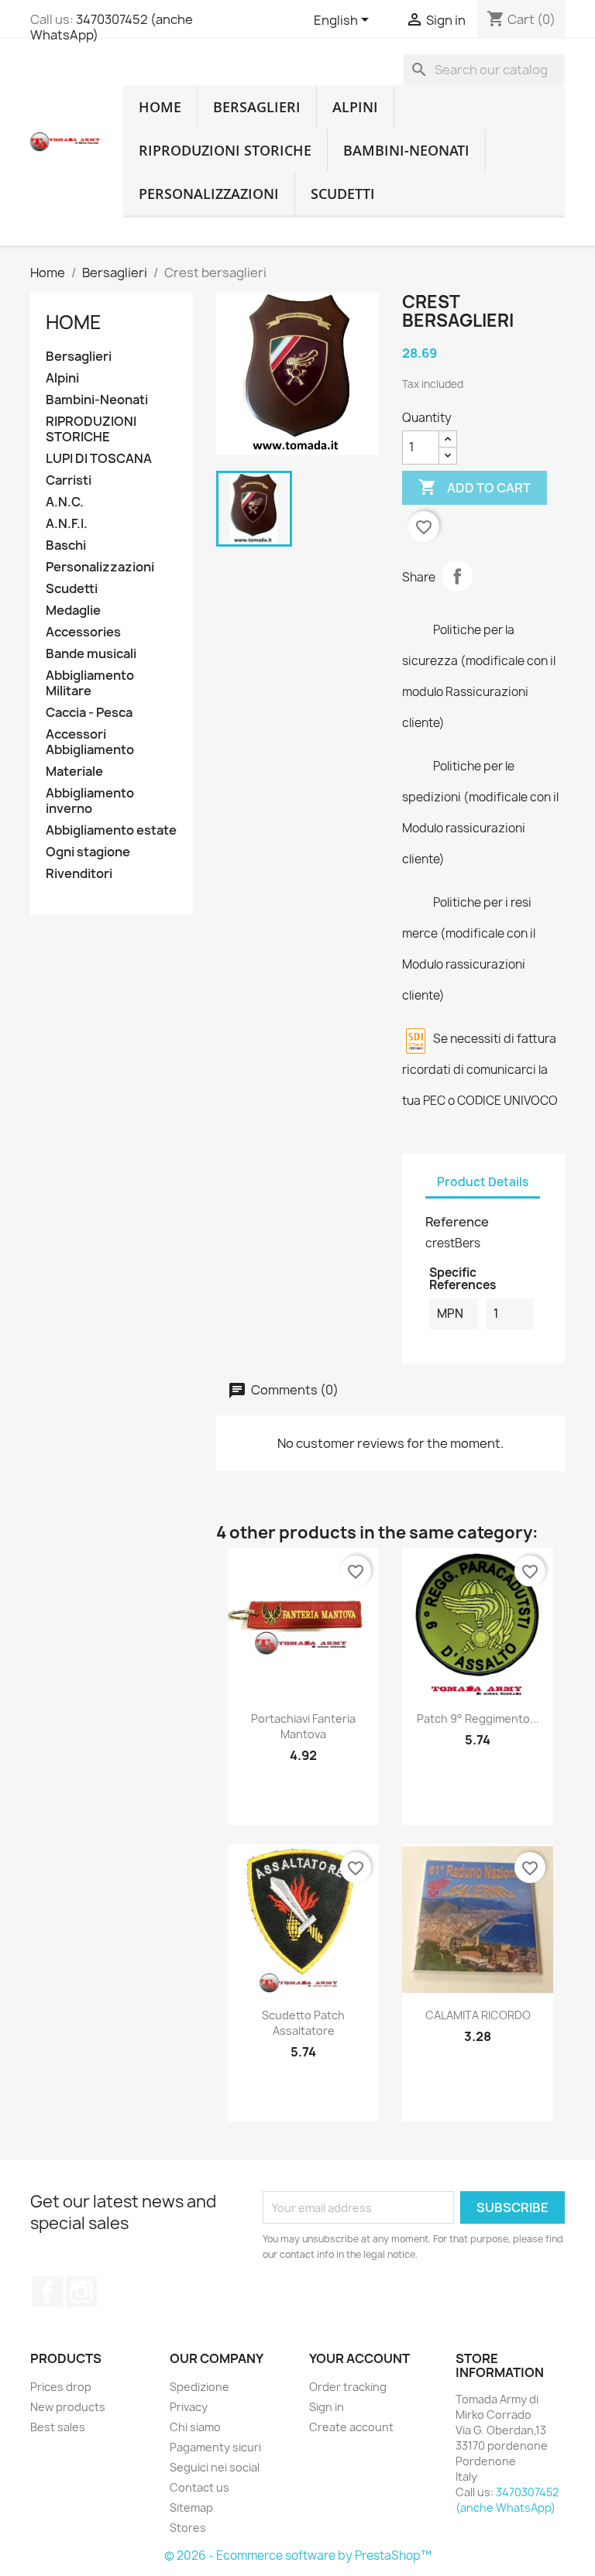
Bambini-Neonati (406, 150)
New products (68, 2407)
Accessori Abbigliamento (90, 742)
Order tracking (348, 2387)
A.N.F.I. (67, 524)
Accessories (83, 632)
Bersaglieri (257, 107)
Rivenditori (79, 874)
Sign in (327, 2407)
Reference (457, 1222)
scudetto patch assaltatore (303, 2023)
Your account (359, 2358)
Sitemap (191, 2507)
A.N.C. (65, 502)
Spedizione (199, 2387)
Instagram (81, 2292)
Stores (188, 2528)
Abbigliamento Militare (90, 683)
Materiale (74, 772)
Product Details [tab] (483, 1182)
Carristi (69, 480)
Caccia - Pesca (89, 713)
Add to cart (475, 487)
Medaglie (73, 611)
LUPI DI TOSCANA (99, 459)
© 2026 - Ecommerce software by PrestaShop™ (298, 2555)
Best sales (58, 2427)
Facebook (47, 2292)
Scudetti (343, 194)
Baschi (66, 545)
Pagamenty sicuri (215, 2447)
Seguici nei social (215, 2467)
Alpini (355, 107)
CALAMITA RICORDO (478, 2015)
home (160, 107)
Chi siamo (195, 2427)
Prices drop (61, 2387)
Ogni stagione (88, 852)
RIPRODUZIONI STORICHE (225, 150)
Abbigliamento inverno (90, 801)
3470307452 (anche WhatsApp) (112, 27)
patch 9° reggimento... (478, 1718)
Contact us (199, 2487)
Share (457, 576)
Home (74, 322)
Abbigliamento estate (111, 830)
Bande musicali (91, 654)
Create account (351, 2427)
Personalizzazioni (209, 194)
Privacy (189, 2407)
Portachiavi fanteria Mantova (303, 1726)
